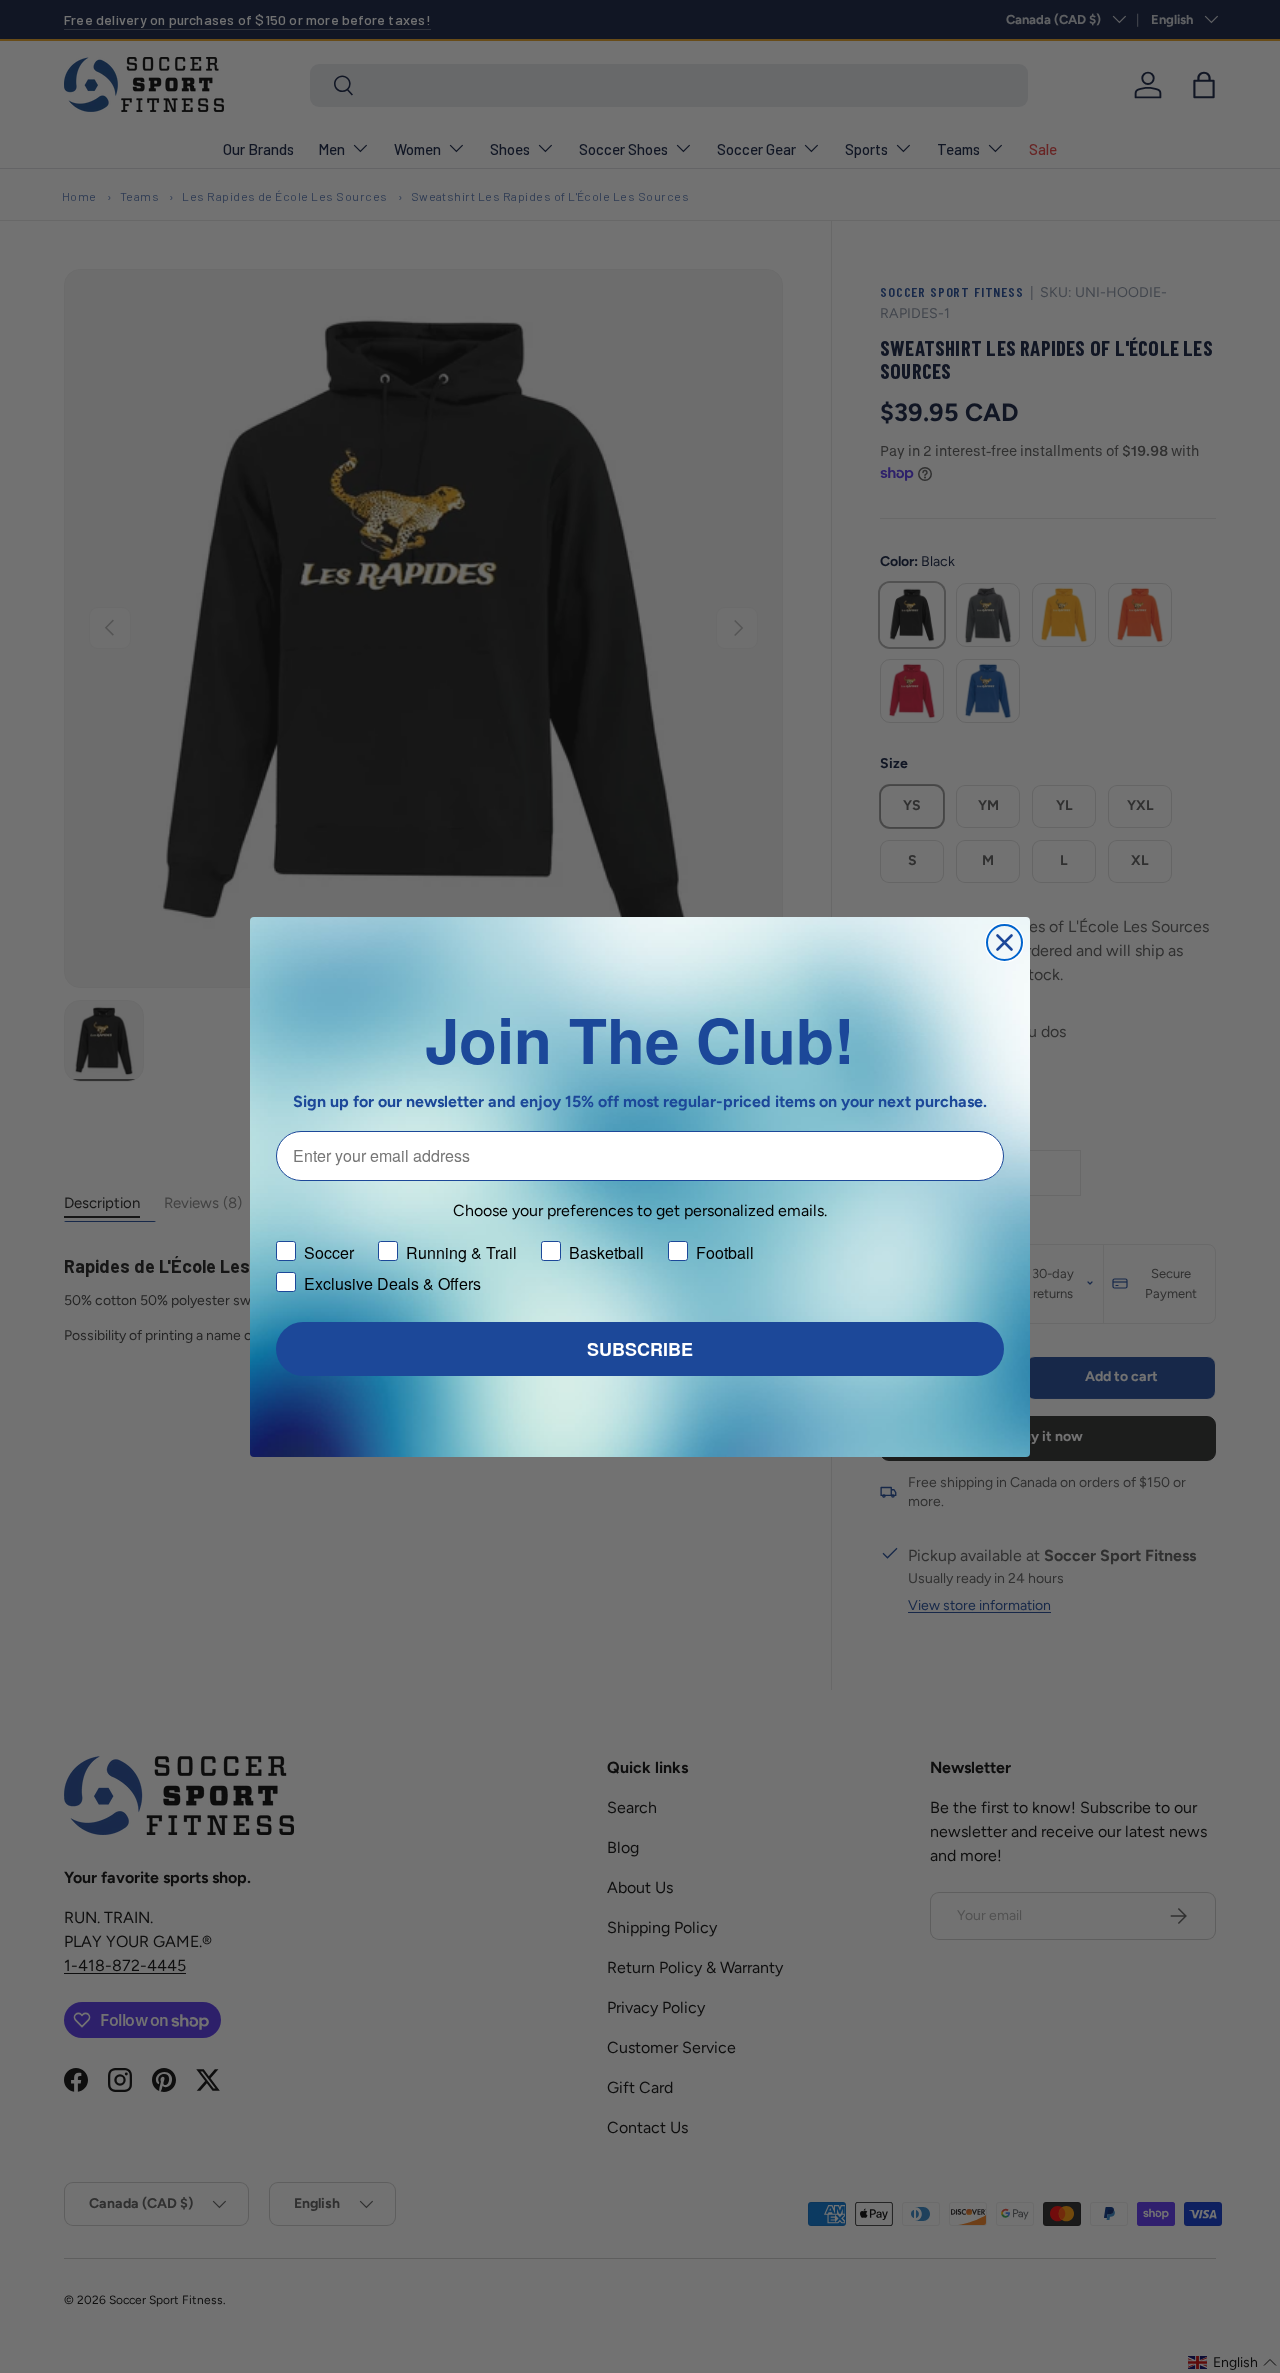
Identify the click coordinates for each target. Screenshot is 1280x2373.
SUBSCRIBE (640, 1349)
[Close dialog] (1004, 942)
